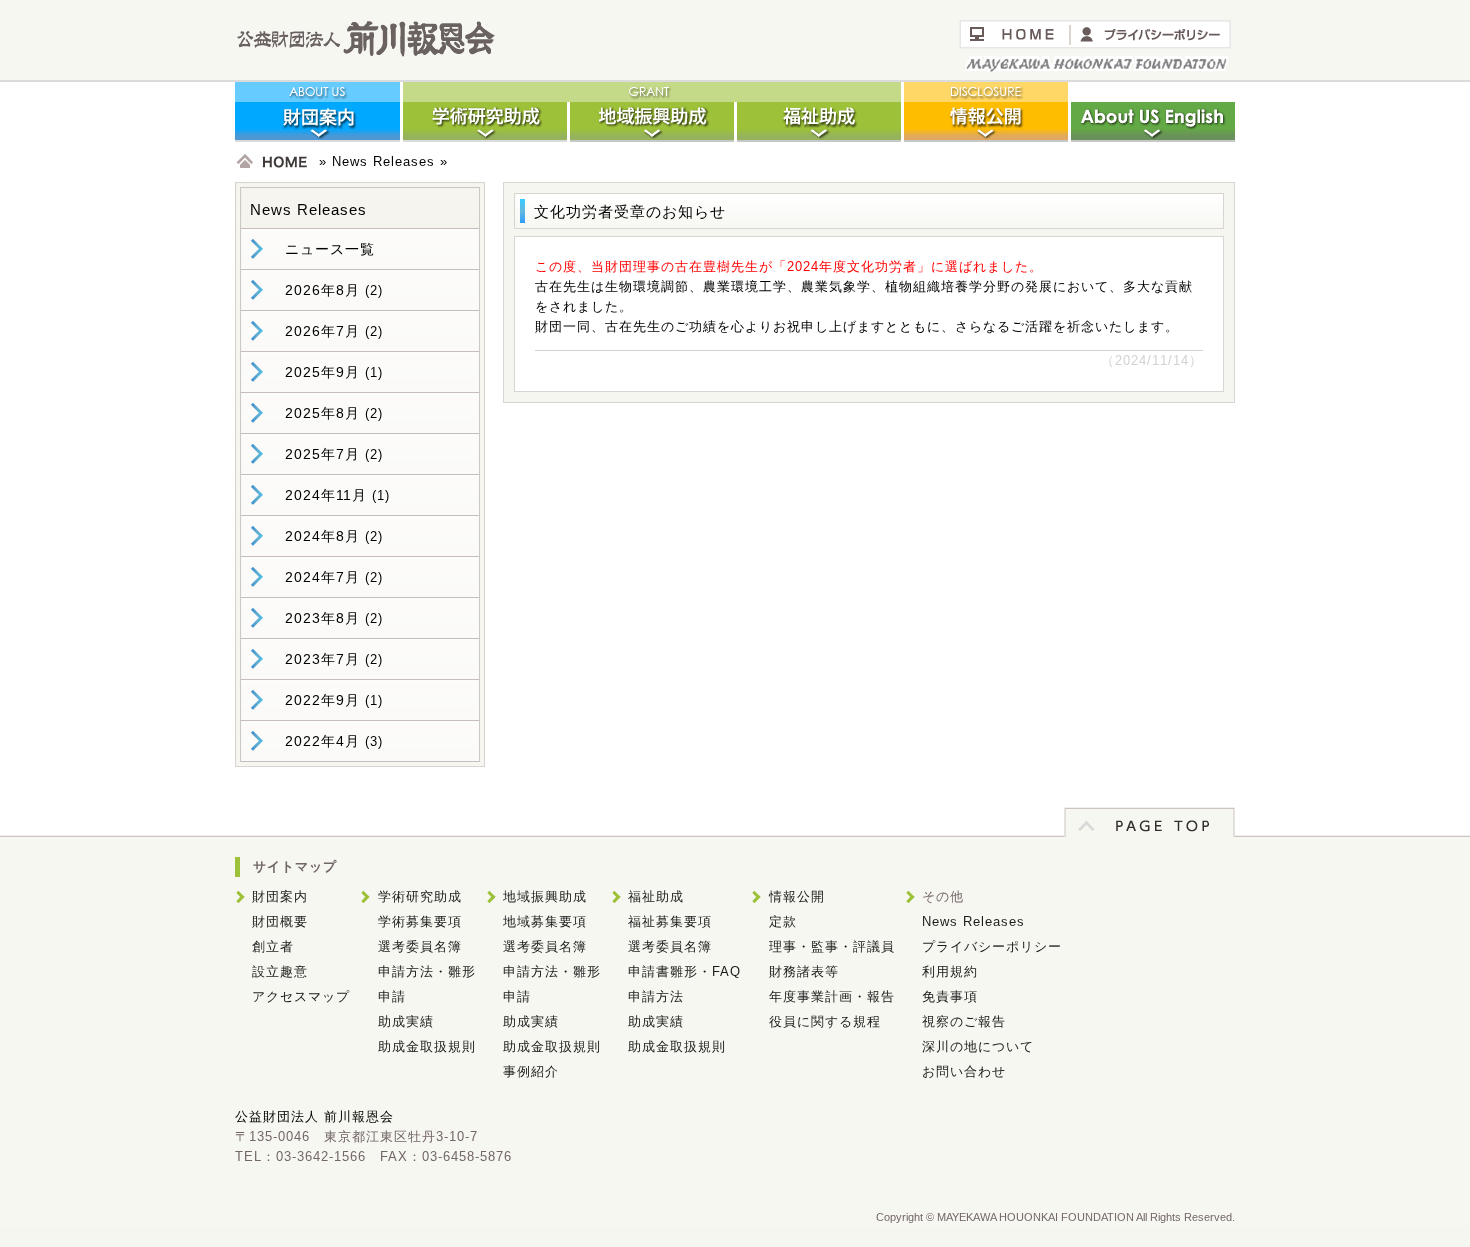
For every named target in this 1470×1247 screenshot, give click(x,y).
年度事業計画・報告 (832, 996)
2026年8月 (322, 290)
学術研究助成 (420, 896)
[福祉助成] (818, 137)
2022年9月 (322, 700)
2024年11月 (326, 495)
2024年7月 (322, 577)
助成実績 (406, 1021)
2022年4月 (322, 741)
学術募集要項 (420, 921)
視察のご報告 (964, 1021)
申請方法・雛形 (427, 971)
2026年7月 (322, 331)
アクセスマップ (301, 996)
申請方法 (656, 996)
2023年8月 (322, 618)
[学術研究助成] (485, 137)
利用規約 (950, 971)
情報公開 (797, 896)
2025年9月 (322, 372)
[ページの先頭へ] (1149, 832)
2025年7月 (322, 454)
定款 (783, 921)
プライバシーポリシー (992, 946)
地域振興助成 (545, 896)
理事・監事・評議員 (832, 946)
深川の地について (978, 1046)
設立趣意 (280, 971)
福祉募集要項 (670, 921)
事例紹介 (531, 1071)
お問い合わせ (964, 1071)
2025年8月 (322, 413)
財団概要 (280, 921)
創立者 (273, 946)
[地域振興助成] (651, 137)
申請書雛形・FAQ (684, 971)
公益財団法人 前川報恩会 (314, 1116)
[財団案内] (318, 137)
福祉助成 (656, 896)
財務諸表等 (804, 971)
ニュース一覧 (330, 249)
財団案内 (280, 896)
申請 (392, 996)
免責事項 (950, 996)
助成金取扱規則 (427, 1046)
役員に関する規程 (825, 1021)
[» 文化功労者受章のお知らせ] (365, 52)
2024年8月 (322, 536)
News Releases (383, 161)
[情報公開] (985, 137)
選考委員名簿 (420, 946)
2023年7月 (322, 659)
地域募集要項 (545, 921)
